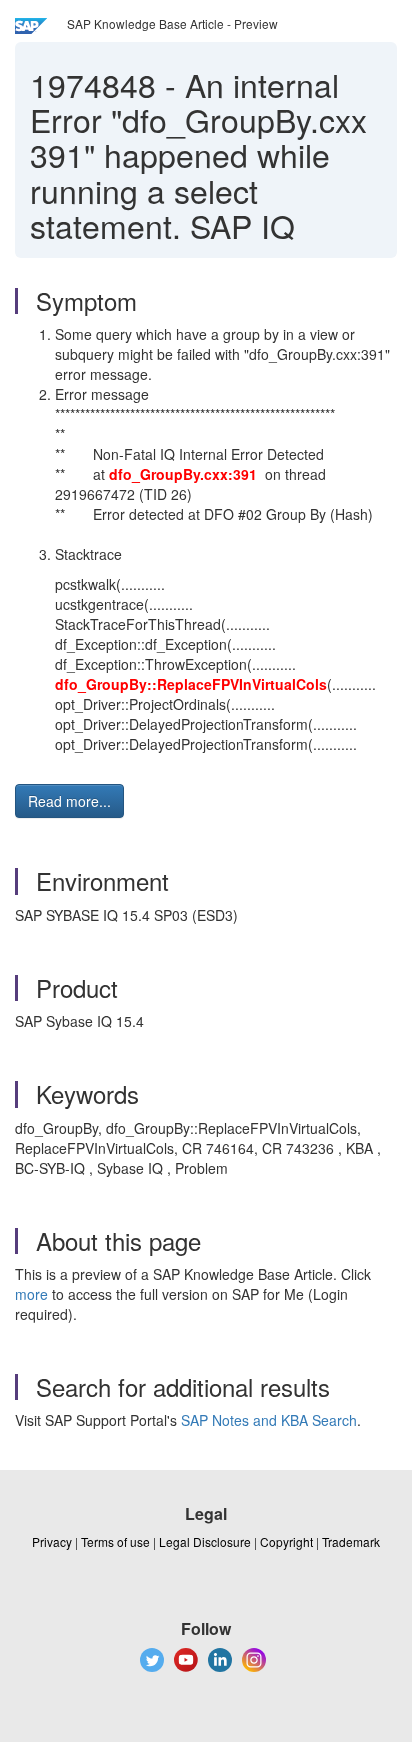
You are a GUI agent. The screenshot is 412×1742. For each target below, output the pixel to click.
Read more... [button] (69, 801)
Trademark (351, 1541)
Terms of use (115, 1541)
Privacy (52, 1541)
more (31, 1294)
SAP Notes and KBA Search (269, 1420)
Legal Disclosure (205, 1541)
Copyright (286, 1541)
